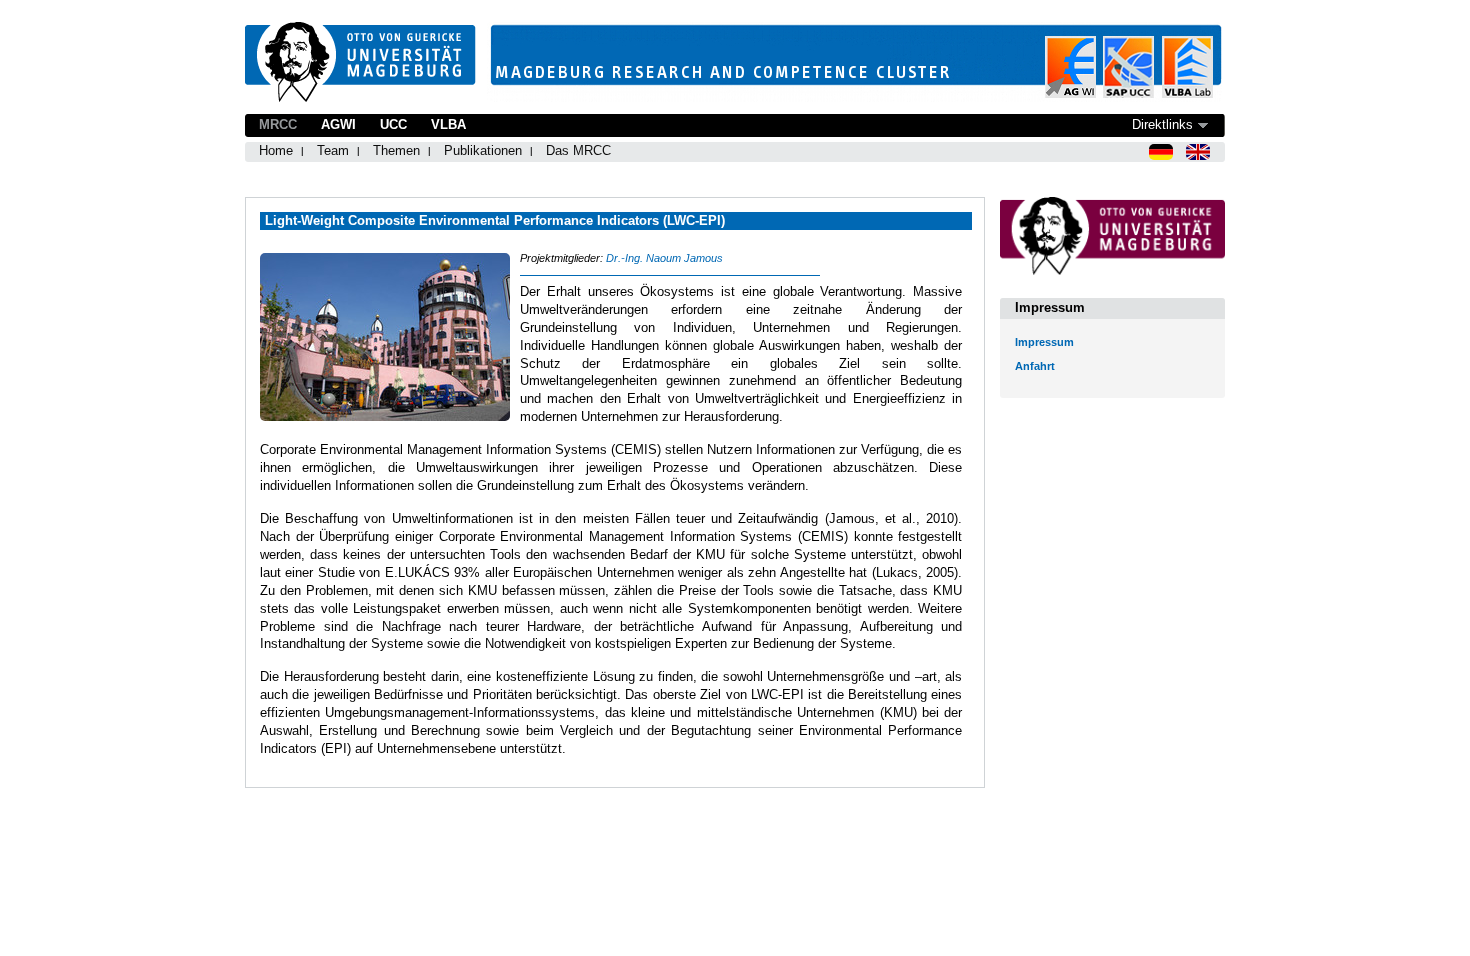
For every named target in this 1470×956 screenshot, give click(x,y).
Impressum (1044, 342)
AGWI (338, 124)
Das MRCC (578, 150)
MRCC (278, 124)
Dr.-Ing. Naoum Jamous (664, 258)
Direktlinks (1162, 124)
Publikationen (483, 150)
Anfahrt (1035, 366)
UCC (393, 124)
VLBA (448, 124)
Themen (396, 150)
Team (333, 150)
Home (276, 150)
